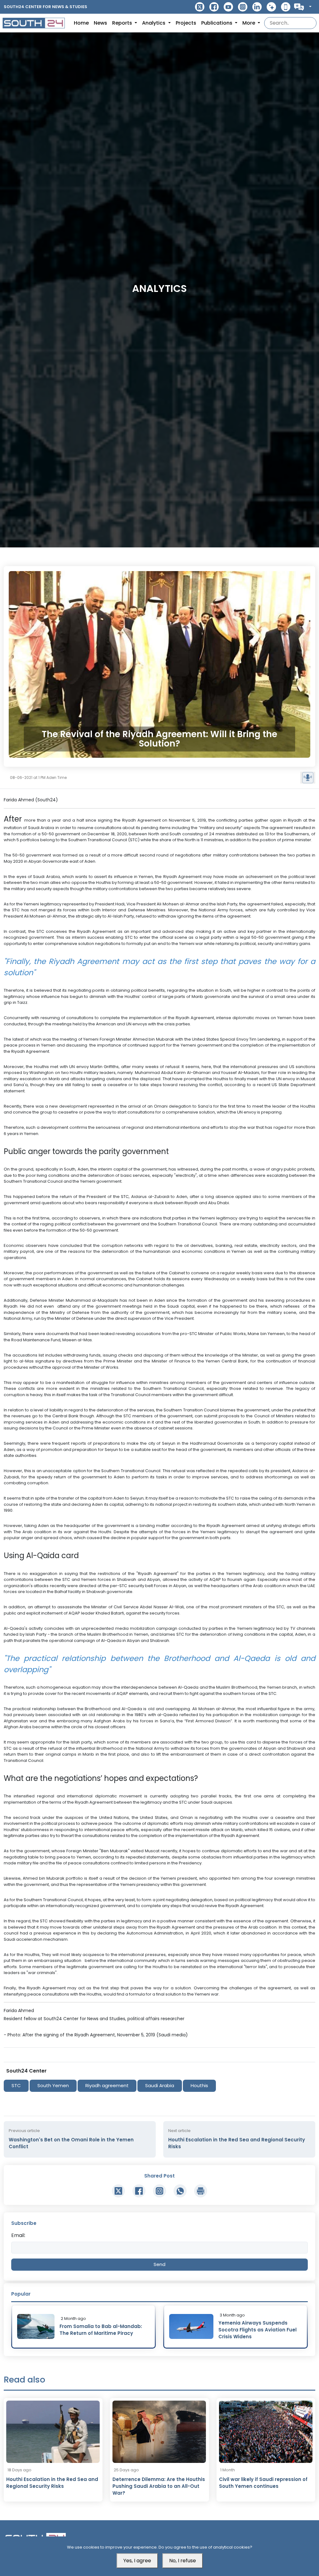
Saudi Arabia (160, 2085)
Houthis (199, 2085)
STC (16, 2085)
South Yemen (53, 2085)
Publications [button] (217, 23)
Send (159, 2264)
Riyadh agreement (107, 2085)
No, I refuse (183, 2561)
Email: (18, 2235)
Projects (186, 23)
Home (81, 23)
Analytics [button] (154, 23)
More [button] (249, 23)
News (100, 23)
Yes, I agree (137, 2561)
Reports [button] (123, 23)
